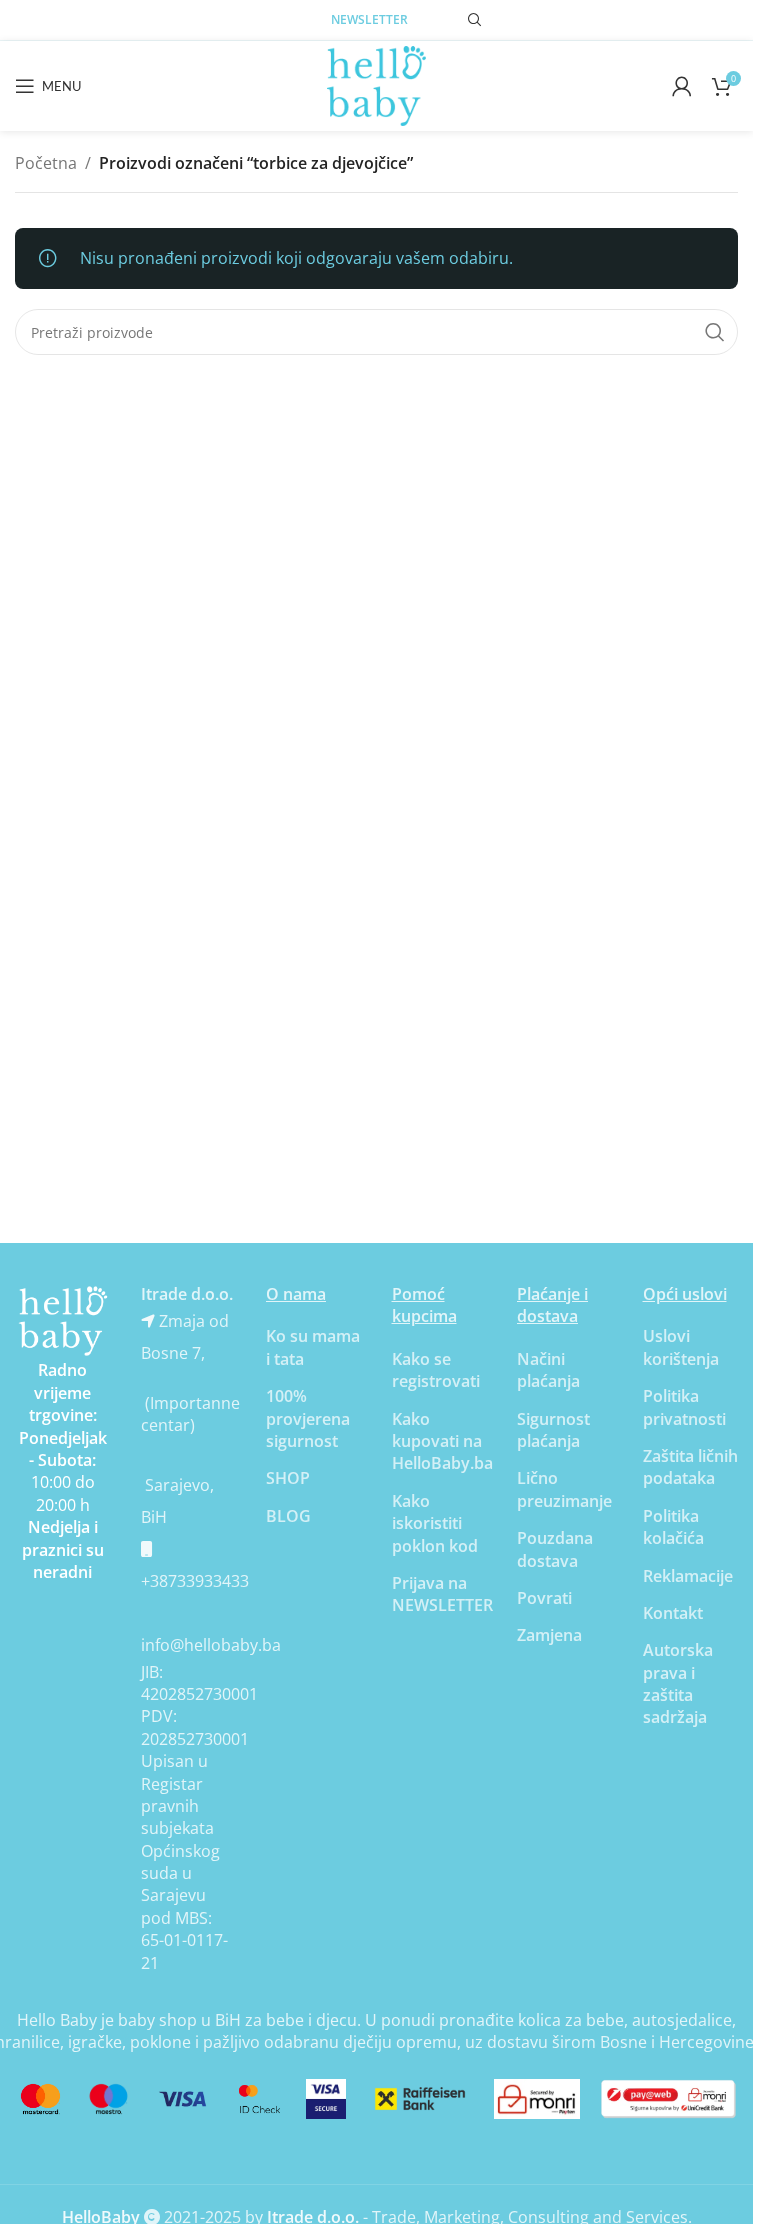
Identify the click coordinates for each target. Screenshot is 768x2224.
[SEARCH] (715, 332)
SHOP (288, 1478)
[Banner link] (63, 1321)
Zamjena (549, 1635)
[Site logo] (377, 84)
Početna (46, 163)
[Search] (475, 20)
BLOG (288, 1516)
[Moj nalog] (682, 86)
